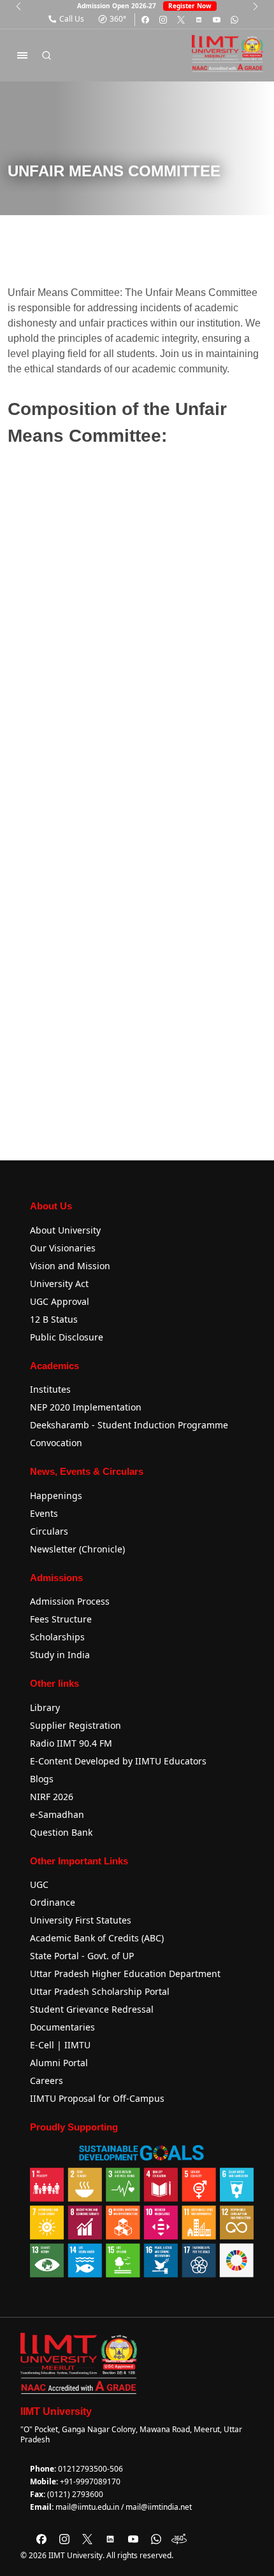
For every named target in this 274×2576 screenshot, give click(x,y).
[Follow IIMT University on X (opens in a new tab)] (181, 20)
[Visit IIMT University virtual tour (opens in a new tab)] (179, 2539)
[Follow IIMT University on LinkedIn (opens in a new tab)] (199, 20)
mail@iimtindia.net (159, 2507)
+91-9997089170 (90, 2481)
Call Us (72, 19)
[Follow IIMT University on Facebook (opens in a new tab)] (145, 20)
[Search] (47, 55)
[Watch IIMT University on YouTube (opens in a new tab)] (217, 20)
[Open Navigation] (22, 55)
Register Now (190, 6)
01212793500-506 (90, 2469)
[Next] (256, 6)
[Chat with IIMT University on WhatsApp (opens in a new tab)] (234, 20)
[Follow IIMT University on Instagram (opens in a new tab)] (163, 20)
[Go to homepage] (227, 53)
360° (118, 19)
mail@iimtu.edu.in (87, 2507)
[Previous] (18, 6)
